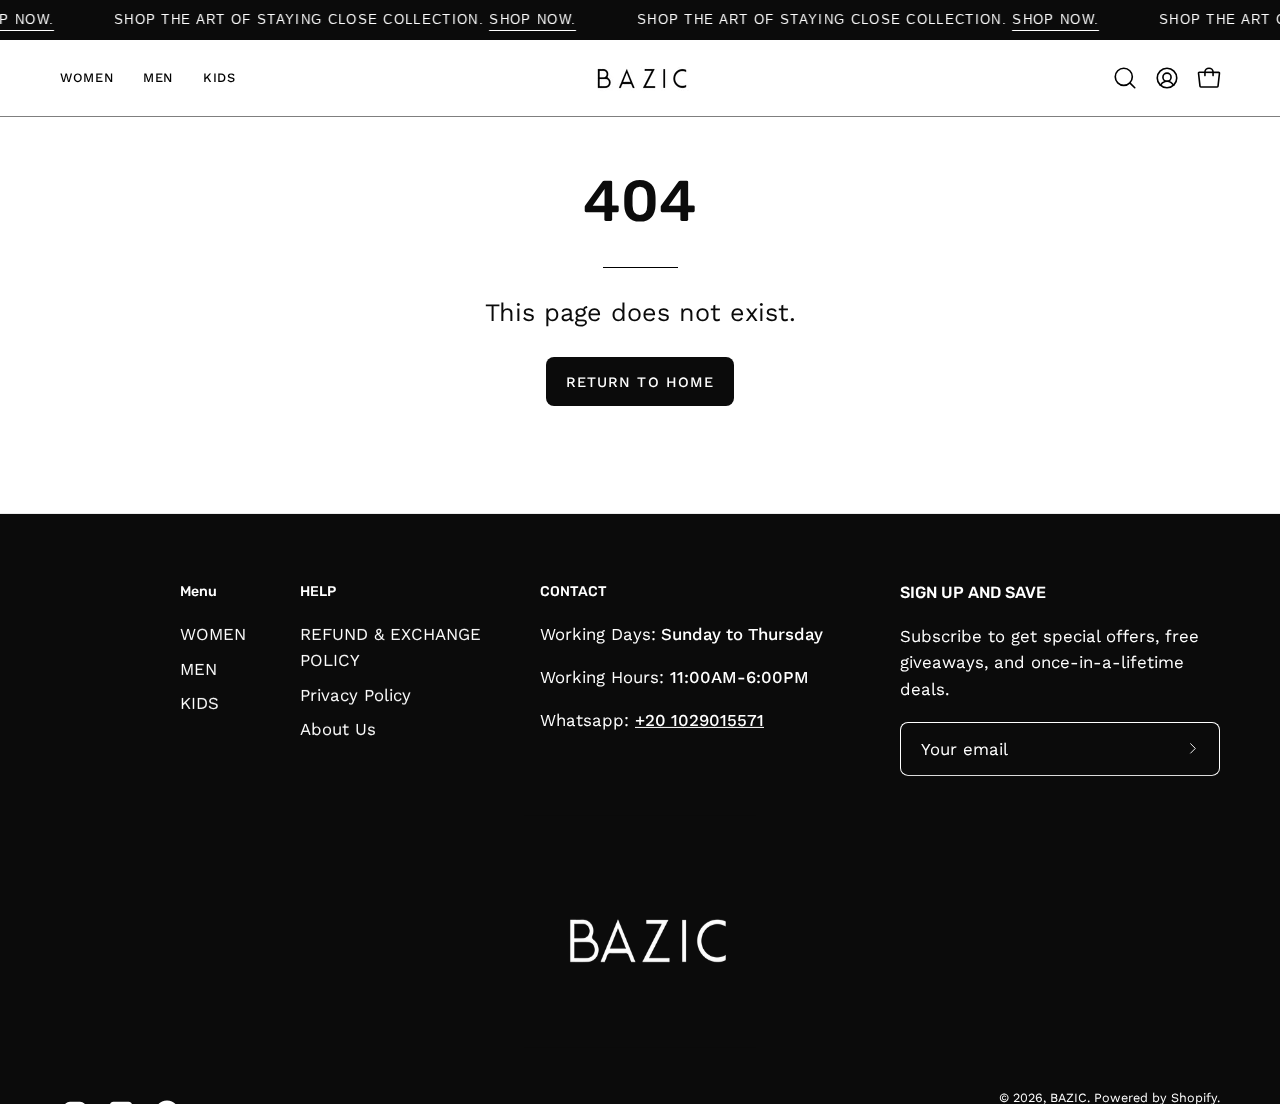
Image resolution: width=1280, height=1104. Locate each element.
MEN (198, 668)
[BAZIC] (640, 78)
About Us (338, 729)
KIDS (199, 703)
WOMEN (213, 634)
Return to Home (640, 382)
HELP (318, 591)
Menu (198, 591)
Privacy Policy (355, 694)
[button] (1125, 78)
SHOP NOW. (544, 19)
